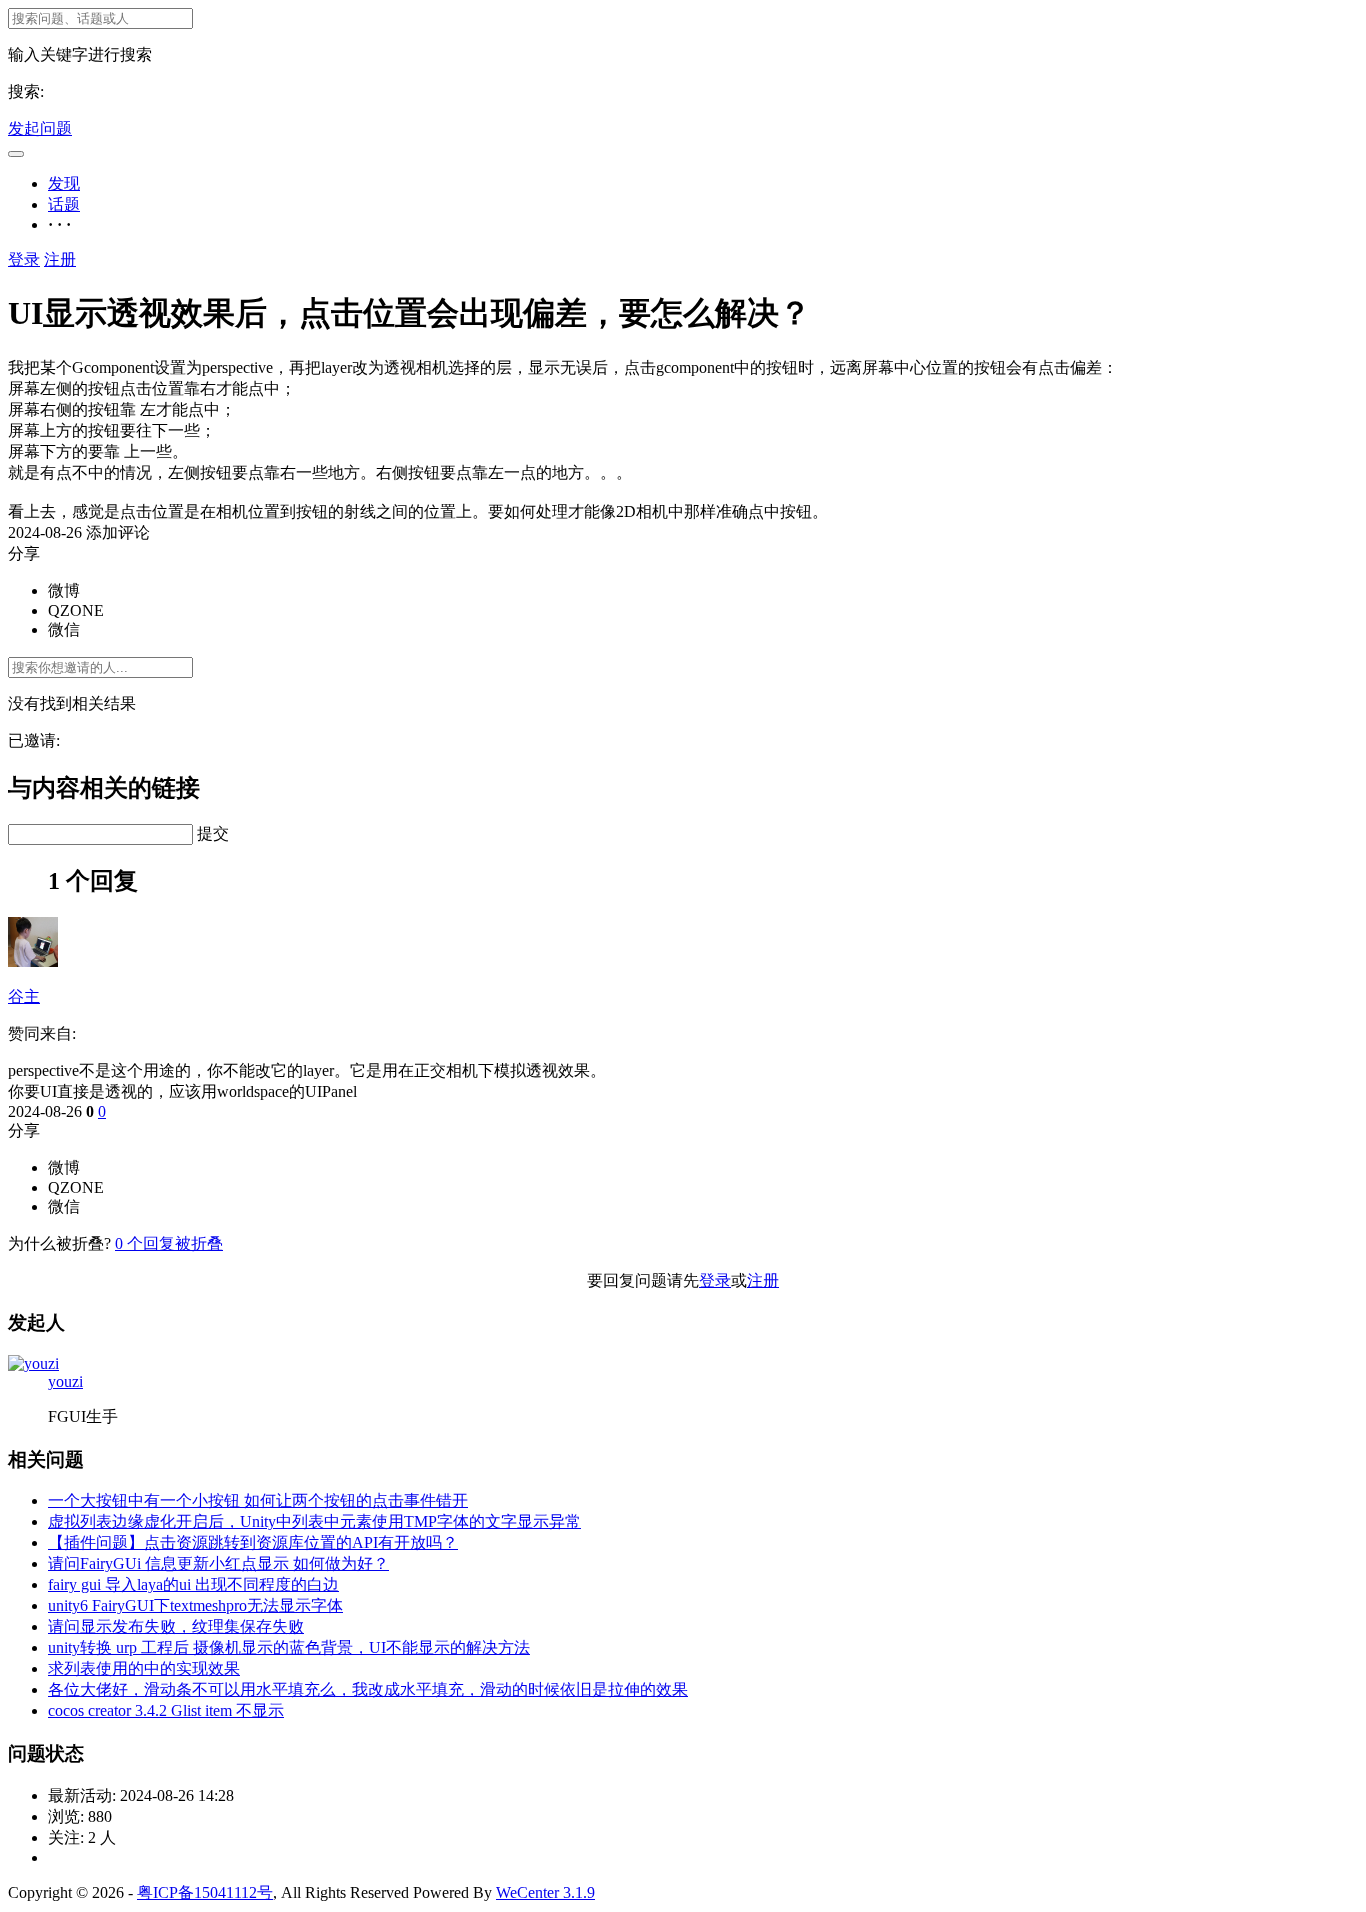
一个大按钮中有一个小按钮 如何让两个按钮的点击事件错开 (258, 1500)
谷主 (24, 996)
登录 (24, 259)
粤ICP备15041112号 (205, 1892)
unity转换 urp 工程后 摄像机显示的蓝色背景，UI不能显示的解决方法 (289, 1647)
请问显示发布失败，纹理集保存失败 (176, 1626)
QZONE (76, 610)
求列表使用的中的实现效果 (144, 1668)
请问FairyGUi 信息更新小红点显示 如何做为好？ (218, 1563)
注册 (60, 259)
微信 (64, 629)
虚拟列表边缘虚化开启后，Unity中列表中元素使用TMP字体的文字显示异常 (314, 1521)
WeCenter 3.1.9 (545, 1892)
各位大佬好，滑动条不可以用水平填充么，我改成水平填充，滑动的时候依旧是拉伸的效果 (368, 1689)
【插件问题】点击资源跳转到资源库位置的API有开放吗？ (253, 1542)
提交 (213, 833)
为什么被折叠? (59, 1243)
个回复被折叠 (169, 1243)
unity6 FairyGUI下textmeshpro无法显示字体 (195, 1605)
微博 (64, 590)
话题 (64, 204)
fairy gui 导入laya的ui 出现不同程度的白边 (193, 1584)
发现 (64, 183)
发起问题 (40, 128)
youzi (65, 1381)
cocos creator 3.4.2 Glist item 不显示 (166, 1710)
